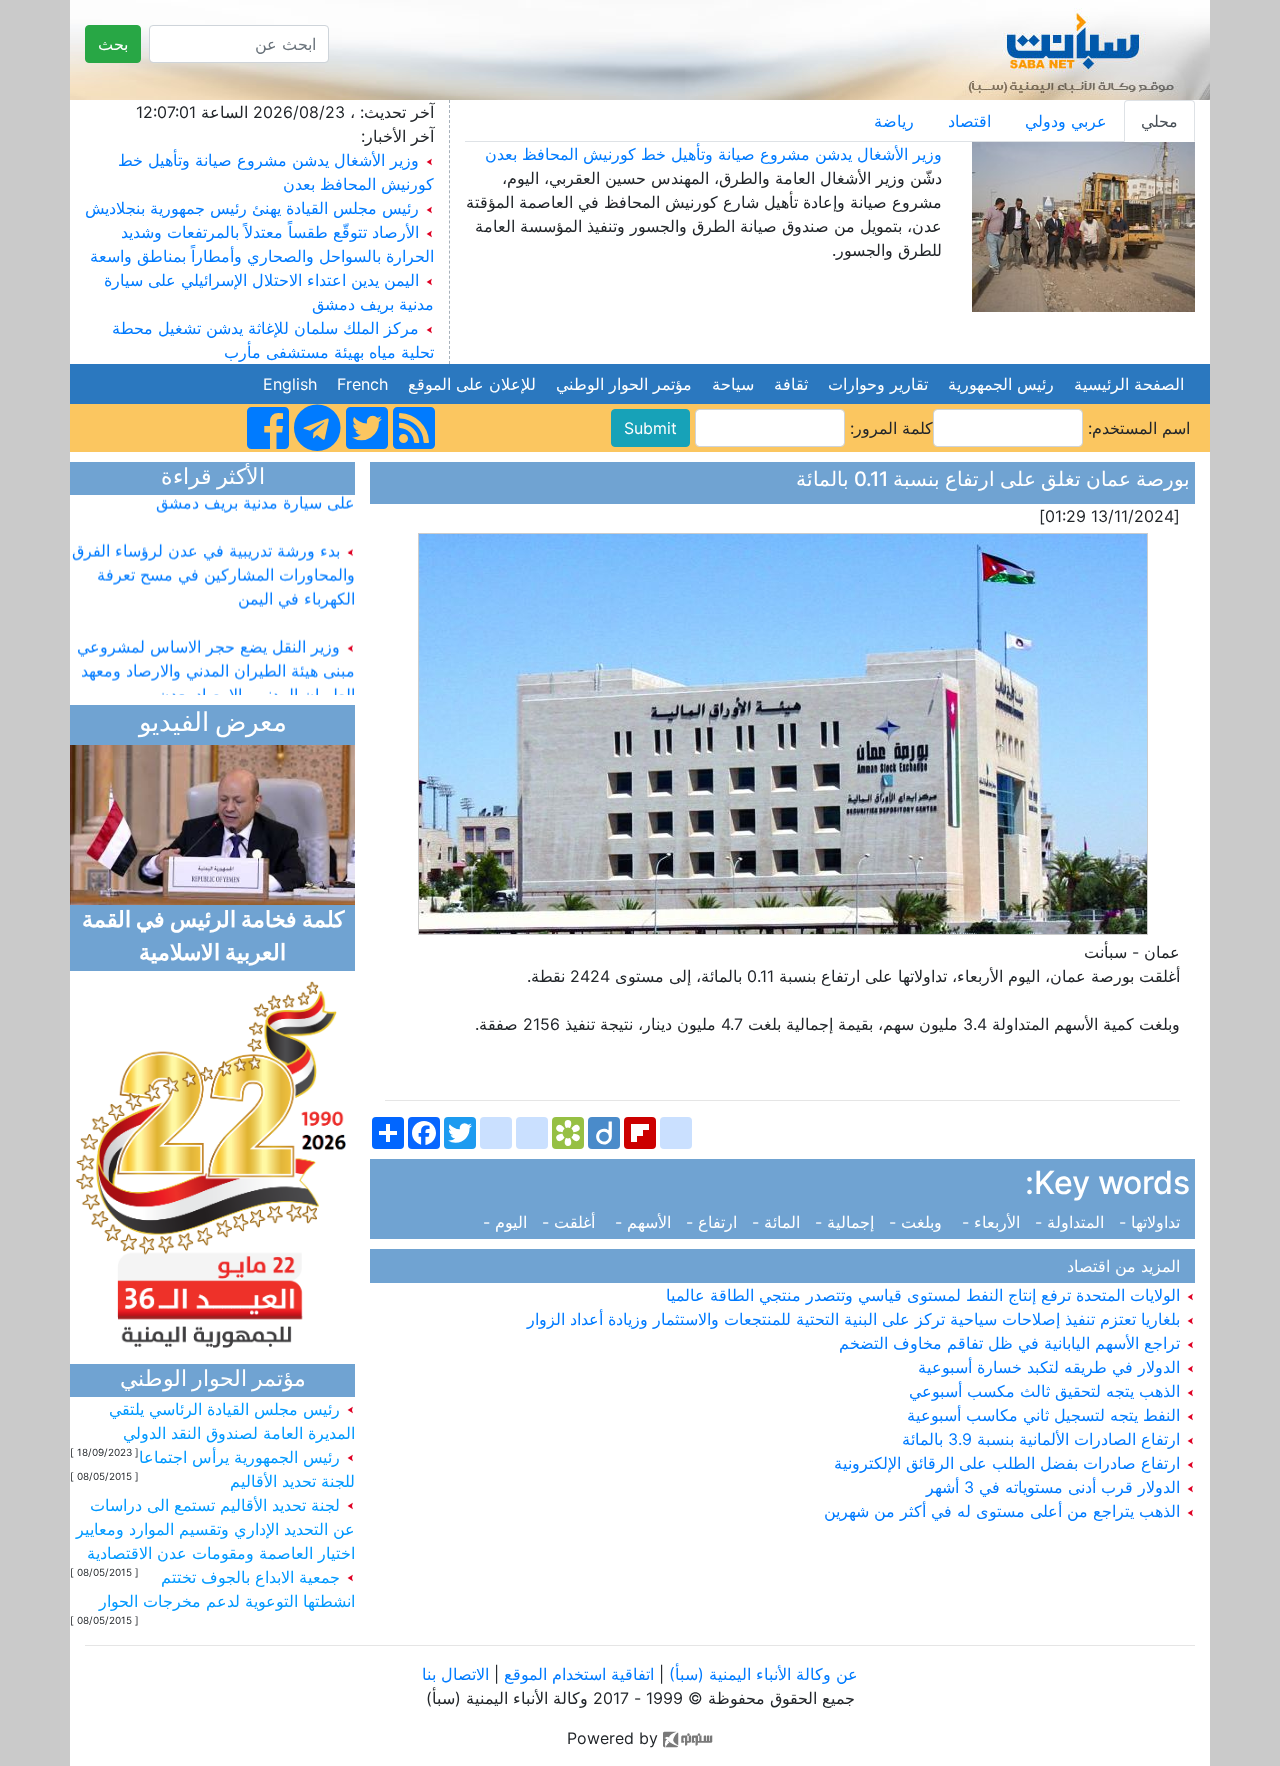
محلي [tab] (1159, 121)
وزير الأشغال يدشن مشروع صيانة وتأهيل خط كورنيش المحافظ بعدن (713, 154)
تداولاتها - (1152, 1222)
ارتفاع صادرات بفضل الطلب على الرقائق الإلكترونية (1009, 1463)
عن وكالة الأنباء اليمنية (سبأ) (761, 1674)
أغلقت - (573, 1222)
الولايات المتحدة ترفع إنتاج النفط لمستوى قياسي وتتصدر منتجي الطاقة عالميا (925, 1295)
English (290, 384)
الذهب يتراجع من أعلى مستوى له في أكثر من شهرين (1004, 1511)
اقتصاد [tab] (969, 121)
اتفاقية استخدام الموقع (579, 1674)
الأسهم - (645, 1222)
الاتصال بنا (455, 1674)
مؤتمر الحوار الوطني (624, 384)
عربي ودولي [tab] (1066, 121)
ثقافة (791, 384)
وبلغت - (920, 1222)
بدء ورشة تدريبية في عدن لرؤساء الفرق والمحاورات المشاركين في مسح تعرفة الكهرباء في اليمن (213, 560)
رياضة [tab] (894, 121)
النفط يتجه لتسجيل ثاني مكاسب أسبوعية (1046, 1415)
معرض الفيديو (213, 724)
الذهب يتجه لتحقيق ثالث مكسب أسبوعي (1047, 1391)
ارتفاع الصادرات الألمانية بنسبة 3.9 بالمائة (1043, 1439)
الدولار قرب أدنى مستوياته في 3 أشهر (1055, 1487)
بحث (113, 44)
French (362, 384)
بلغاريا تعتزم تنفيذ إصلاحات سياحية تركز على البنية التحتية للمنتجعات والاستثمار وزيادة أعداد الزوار (856, 1319)
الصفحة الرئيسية (1129, 384)
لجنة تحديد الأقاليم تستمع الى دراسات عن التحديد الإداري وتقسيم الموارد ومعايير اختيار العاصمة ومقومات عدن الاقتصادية (215, 1529)
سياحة (733, 384)
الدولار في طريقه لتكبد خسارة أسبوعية (1051, 1367)
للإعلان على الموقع (472, 384)
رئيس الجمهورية (1001, 384)
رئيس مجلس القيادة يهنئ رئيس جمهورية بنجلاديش (252, 208)
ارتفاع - (714, 1222)
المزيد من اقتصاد (1128, 1266)
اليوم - (510, 1222)
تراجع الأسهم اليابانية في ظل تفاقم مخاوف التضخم (1012, 1343)
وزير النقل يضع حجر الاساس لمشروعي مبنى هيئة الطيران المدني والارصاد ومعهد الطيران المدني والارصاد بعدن (216, 656)
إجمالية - (847, 1222)
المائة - (778, 1222)
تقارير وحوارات (878, 384)
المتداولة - (1072, 1222)
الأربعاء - (993, 1222)
